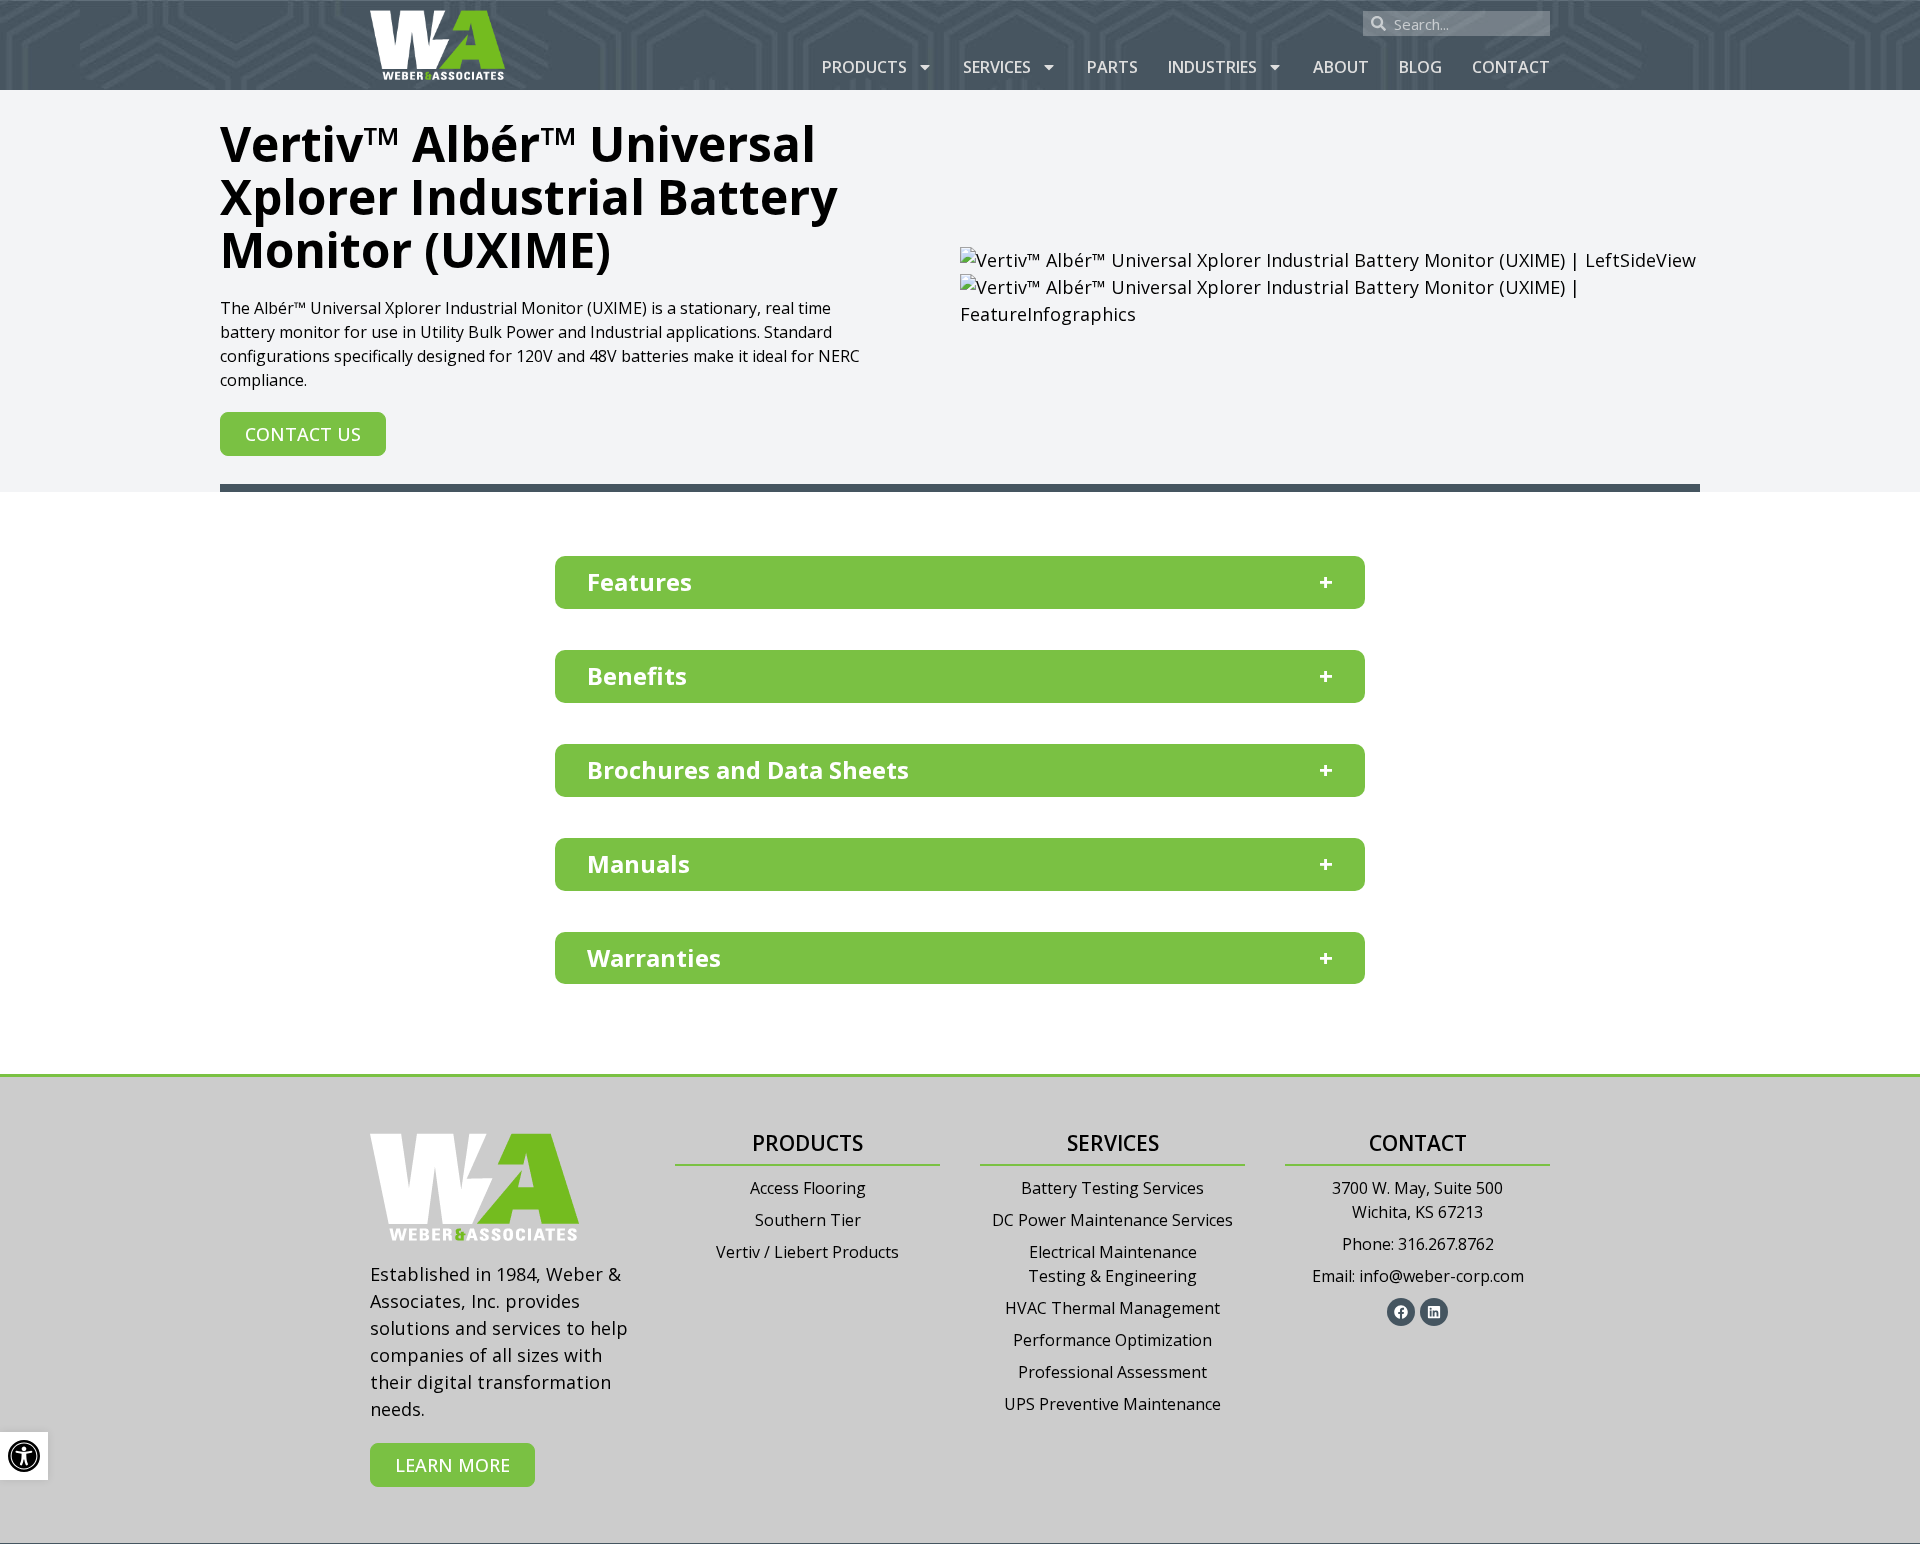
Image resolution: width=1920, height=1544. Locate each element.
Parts (1112, 67)
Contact (1511, 67)
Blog (1420, 67)
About (1341, 67)
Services (997, 67)
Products (864, 67)
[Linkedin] (1434, 1312)
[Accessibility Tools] (24, 1456)
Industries (1212, 67)
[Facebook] (1401, 1312)
